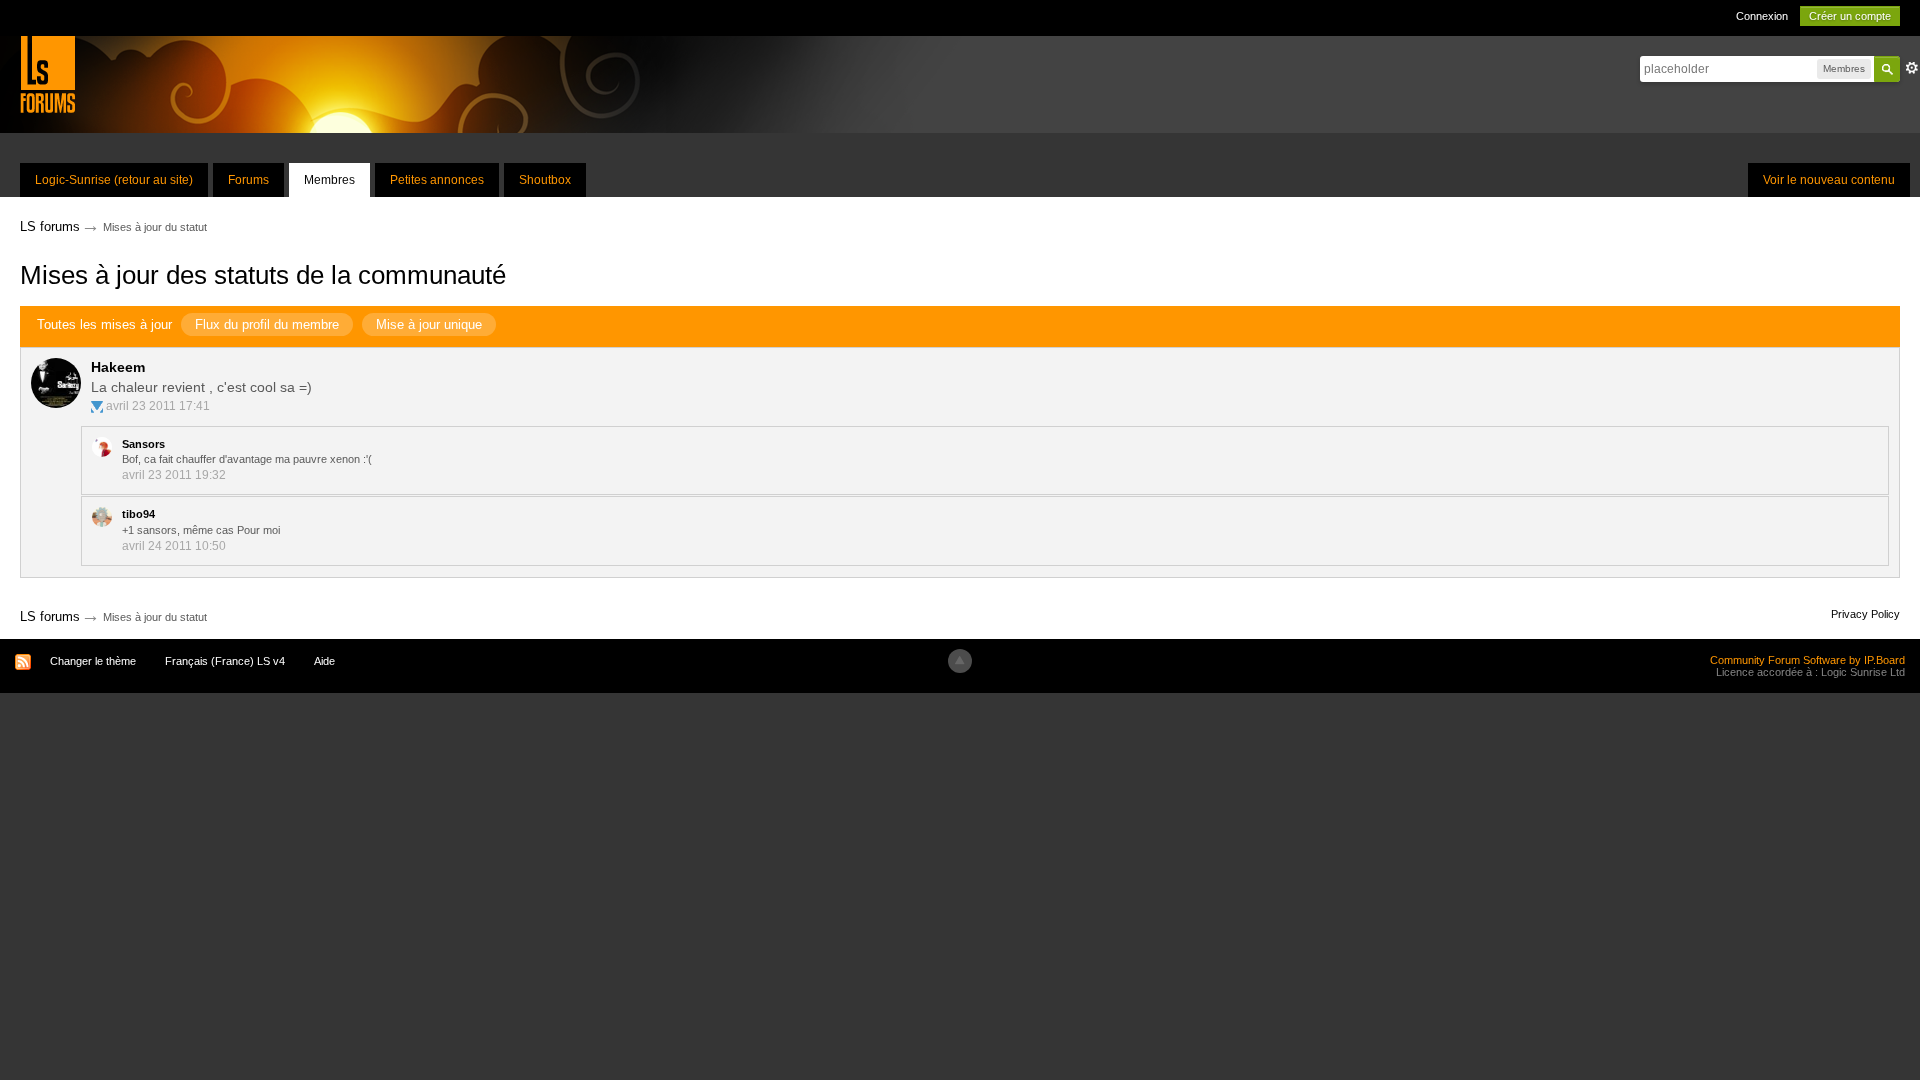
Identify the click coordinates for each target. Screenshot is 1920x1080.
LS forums (50, 616)
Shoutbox (545, 180)
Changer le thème (93, 661)
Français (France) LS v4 (225, 661)
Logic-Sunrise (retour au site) (114, 180)
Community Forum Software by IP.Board (1807, 660)
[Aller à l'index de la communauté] (47, 73)
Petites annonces (437, 180)
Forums (248, 180)
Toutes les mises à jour (104, 324)
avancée (1912, 68)
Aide (324, 661)
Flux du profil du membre (267, 324)
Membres (329, 180)
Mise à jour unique (429, 324)
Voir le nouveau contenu (1829, 180)
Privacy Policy (1865, 614)
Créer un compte (1850, 16)
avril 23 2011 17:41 (158, 406)
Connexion (1762, 16)
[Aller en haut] (960, 661)
